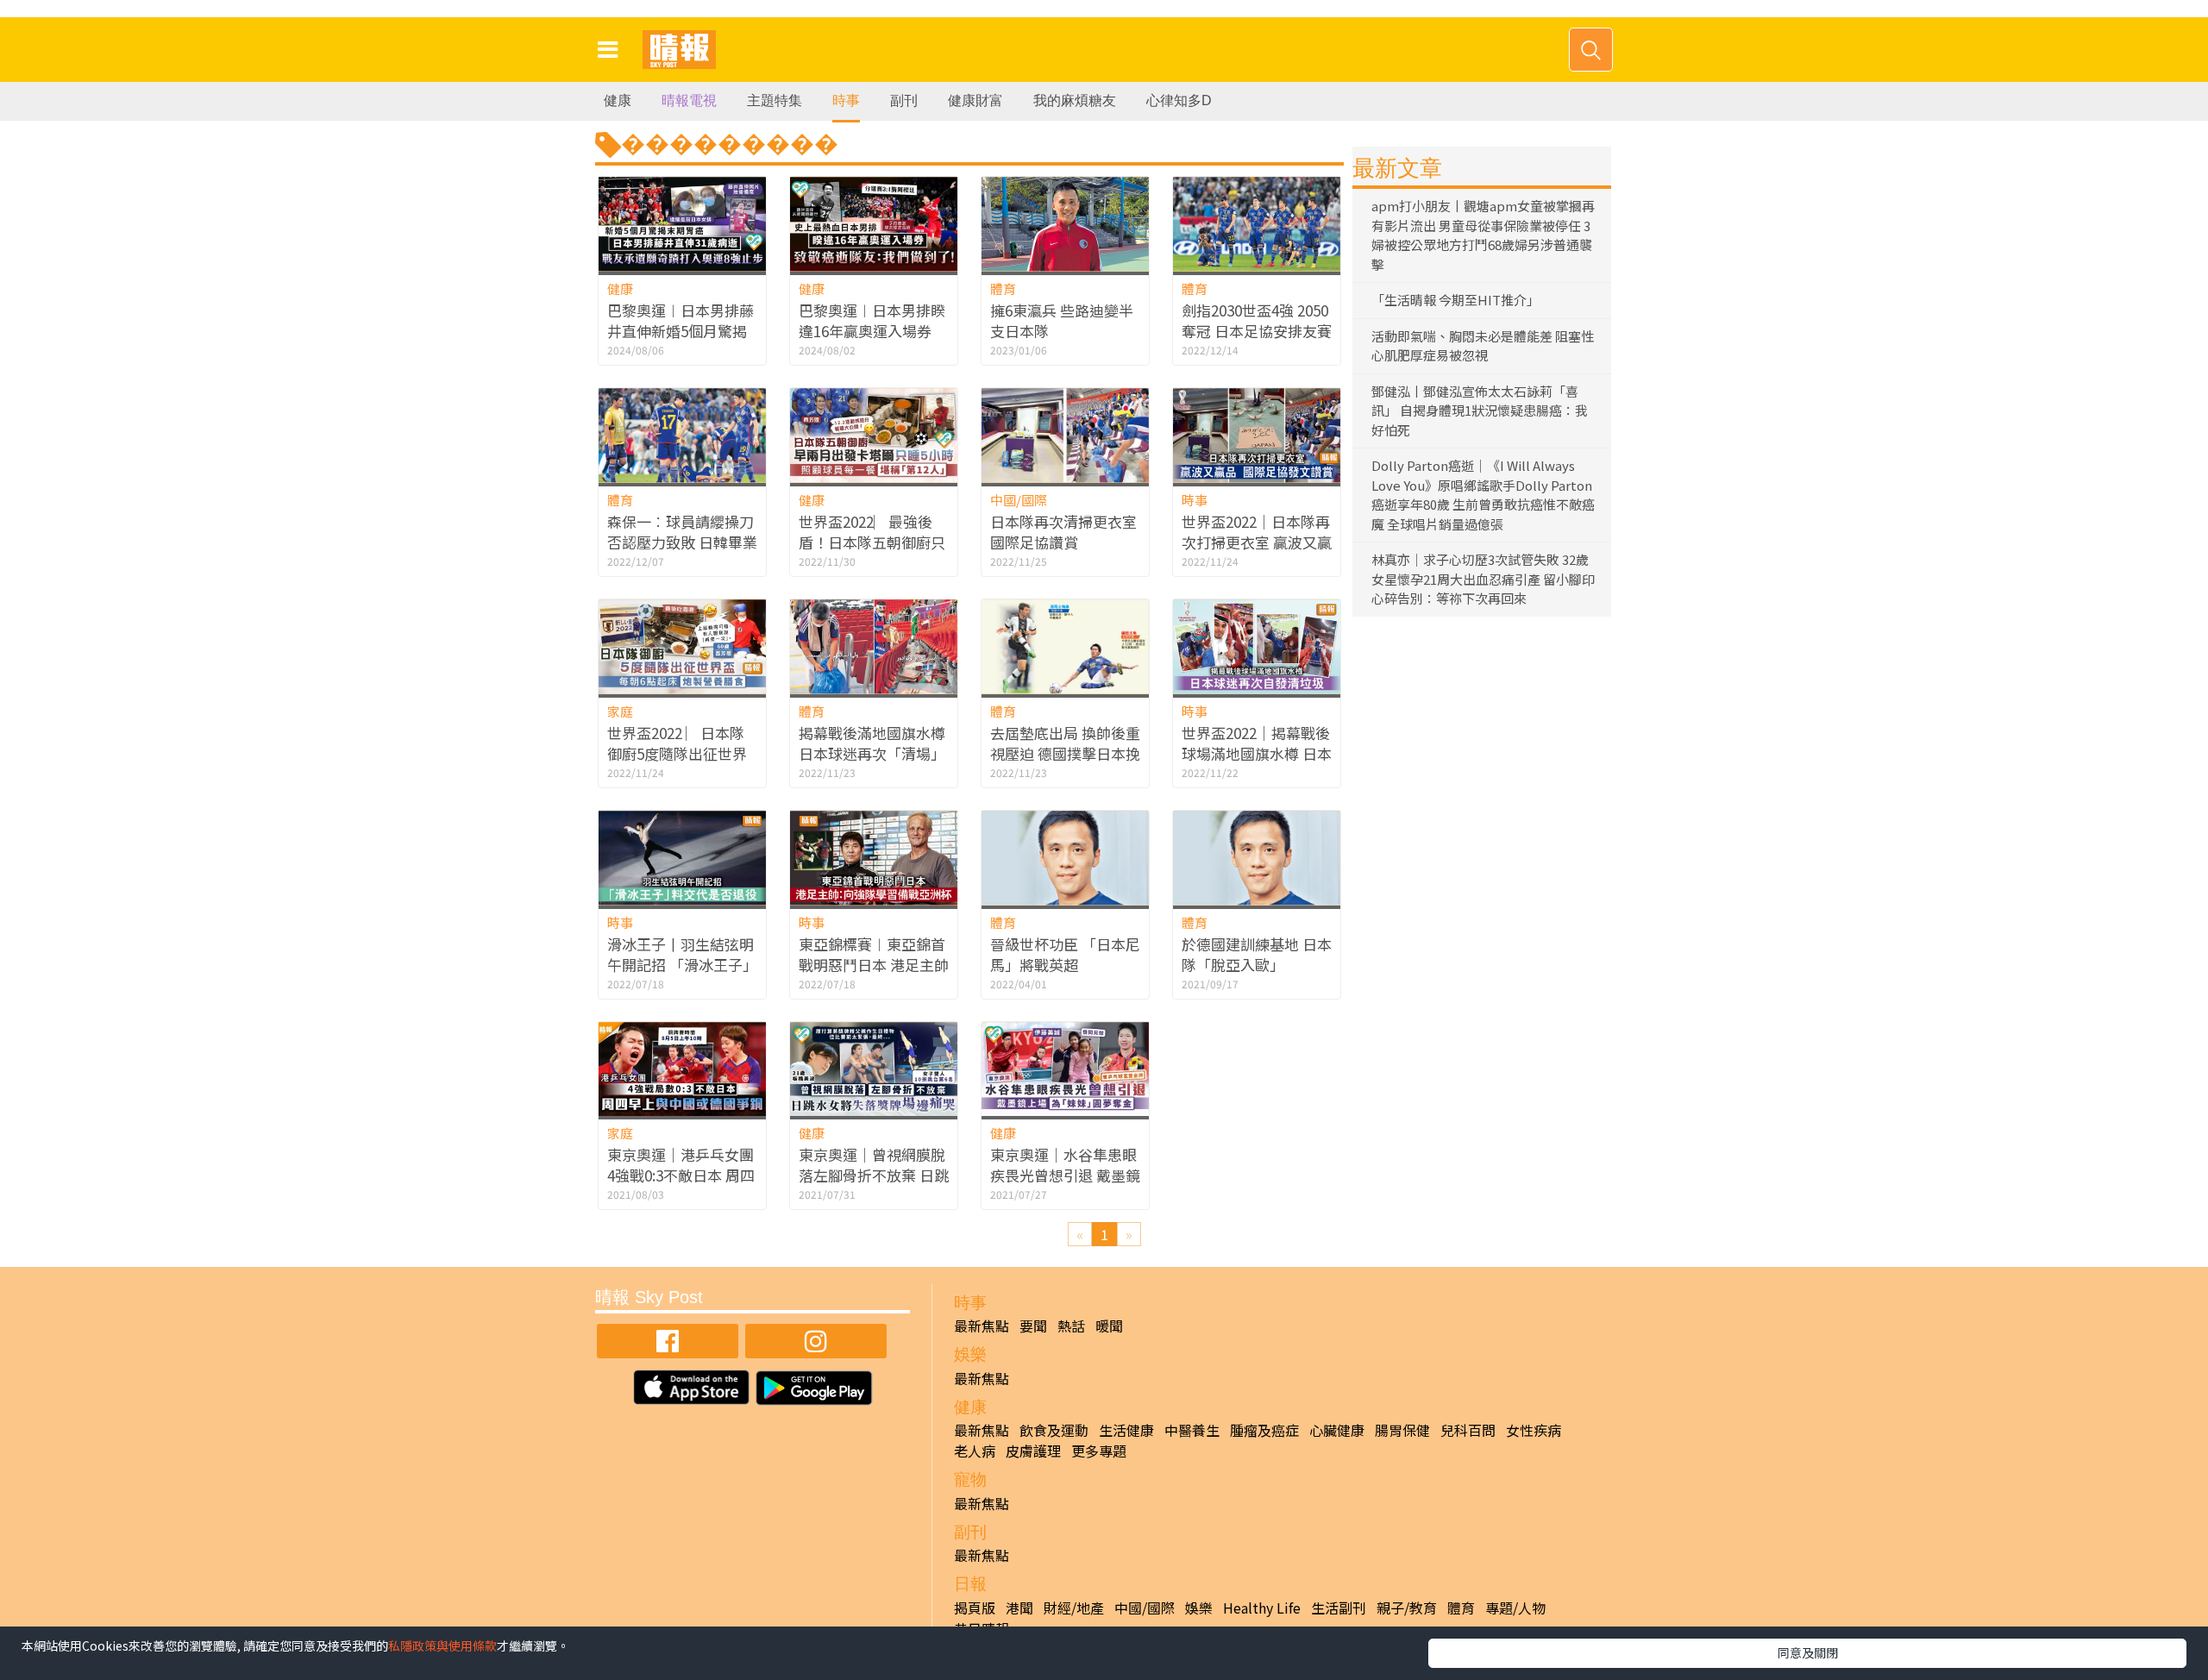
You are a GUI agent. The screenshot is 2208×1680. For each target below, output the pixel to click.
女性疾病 (1534, 1430)
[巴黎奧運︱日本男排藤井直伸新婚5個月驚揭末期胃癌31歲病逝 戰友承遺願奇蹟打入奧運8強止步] (682, 224)
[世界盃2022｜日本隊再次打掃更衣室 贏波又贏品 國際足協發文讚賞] (1257, 435)
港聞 (1019, 1608)
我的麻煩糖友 (1075, 100)
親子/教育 (1407, 1608)
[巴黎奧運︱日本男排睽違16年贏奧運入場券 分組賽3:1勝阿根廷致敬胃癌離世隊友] (874, 224)
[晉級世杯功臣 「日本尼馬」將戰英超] (1065, 858)
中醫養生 (1192, 1430)
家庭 (620, 711)
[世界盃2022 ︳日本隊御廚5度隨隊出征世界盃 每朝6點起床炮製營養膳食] (682, 646)
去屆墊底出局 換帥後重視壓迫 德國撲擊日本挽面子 (1065, 753)
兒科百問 (1468, 1430)
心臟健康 (1337, 1430)
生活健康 (1126, 1430)
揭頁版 (975, 1608)
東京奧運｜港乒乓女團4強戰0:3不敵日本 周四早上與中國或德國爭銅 (681, 1175)
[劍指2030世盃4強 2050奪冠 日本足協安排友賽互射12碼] (1257, 224)
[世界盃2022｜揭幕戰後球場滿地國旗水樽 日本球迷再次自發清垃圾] (1257, 646)
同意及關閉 (1808, 1652)
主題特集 (775, 100)
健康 (618, 100)
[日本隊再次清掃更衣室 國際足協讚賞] (1065, 435)
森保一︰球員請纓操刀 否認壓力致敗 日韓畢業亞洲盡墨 (682, 542)
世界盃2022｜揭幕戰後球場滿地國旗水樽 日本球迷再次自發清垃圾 (1257, 753)
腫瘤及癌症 (1264, 1430)
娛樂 (1199, 1608)
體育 (1003, 288)
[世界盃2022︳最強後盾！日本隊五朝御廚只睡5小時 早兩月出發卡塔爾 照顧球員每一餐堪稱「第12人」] (874, 435)
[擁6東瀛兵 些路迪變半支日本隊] (1065, 224)
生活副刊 (1339, 1608)
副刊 (904, 100)
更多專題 (1099, 1451)
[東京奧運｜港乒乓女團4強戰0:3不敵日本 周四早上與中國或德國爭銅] (682, 1069)
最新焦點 (982, 1326)
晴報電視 (689, 100)
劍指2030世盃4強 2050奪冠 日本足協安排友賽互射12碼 (1257, 331)
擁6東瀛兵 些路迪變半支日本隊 (1062, 320)
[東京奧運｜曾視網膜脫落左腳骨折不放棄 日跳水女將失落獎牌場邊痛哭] (874, 1069)
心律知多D (1179, 100)
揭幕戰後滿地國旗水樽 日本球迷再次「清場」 (872, 743)
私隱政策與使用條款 (442, 1646)
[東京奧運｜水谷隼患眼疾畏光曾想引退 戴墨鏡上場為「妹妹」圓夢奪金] (1065, 1069)
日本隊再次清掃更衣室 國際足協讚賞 (1063, 532)
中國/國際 (1019, 500)
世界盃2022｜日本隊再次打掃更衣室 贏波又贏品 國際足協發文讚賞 (1257, 542)
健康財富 (975, 100)
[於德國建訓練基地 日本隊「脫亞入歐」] (1257, 858)
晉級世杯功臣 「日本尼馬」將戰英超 (1065, 954)
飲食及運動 (1054, 1430)
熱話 (1071, 1326)
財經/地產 (1074, 1608)
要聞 (1033, 1326)
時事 (846, 100)
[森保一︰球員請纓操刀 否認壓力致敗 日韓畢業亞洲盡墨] (682, 435)
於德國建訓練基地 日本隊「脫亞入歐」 (1257, 954)
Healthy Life (1262, 1608)
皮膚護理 (1033, 1451)
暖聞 (1109, 1326)
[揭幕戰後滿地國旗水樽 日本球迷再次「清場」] (874, 646)
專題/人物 (1515, 1608)
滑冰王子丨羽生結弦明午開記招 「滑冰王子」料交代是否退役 (682, 965)
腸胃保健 (1402, 1430)
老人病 (975, 1451)
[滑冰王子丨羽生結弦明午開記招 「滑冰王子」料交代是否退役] (682, 858)
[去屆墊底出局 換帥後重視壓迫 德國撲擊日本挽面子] (1065, 646)
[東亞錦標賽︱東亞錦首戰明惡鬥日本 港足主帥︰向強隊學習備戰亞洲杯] (874, 858)
